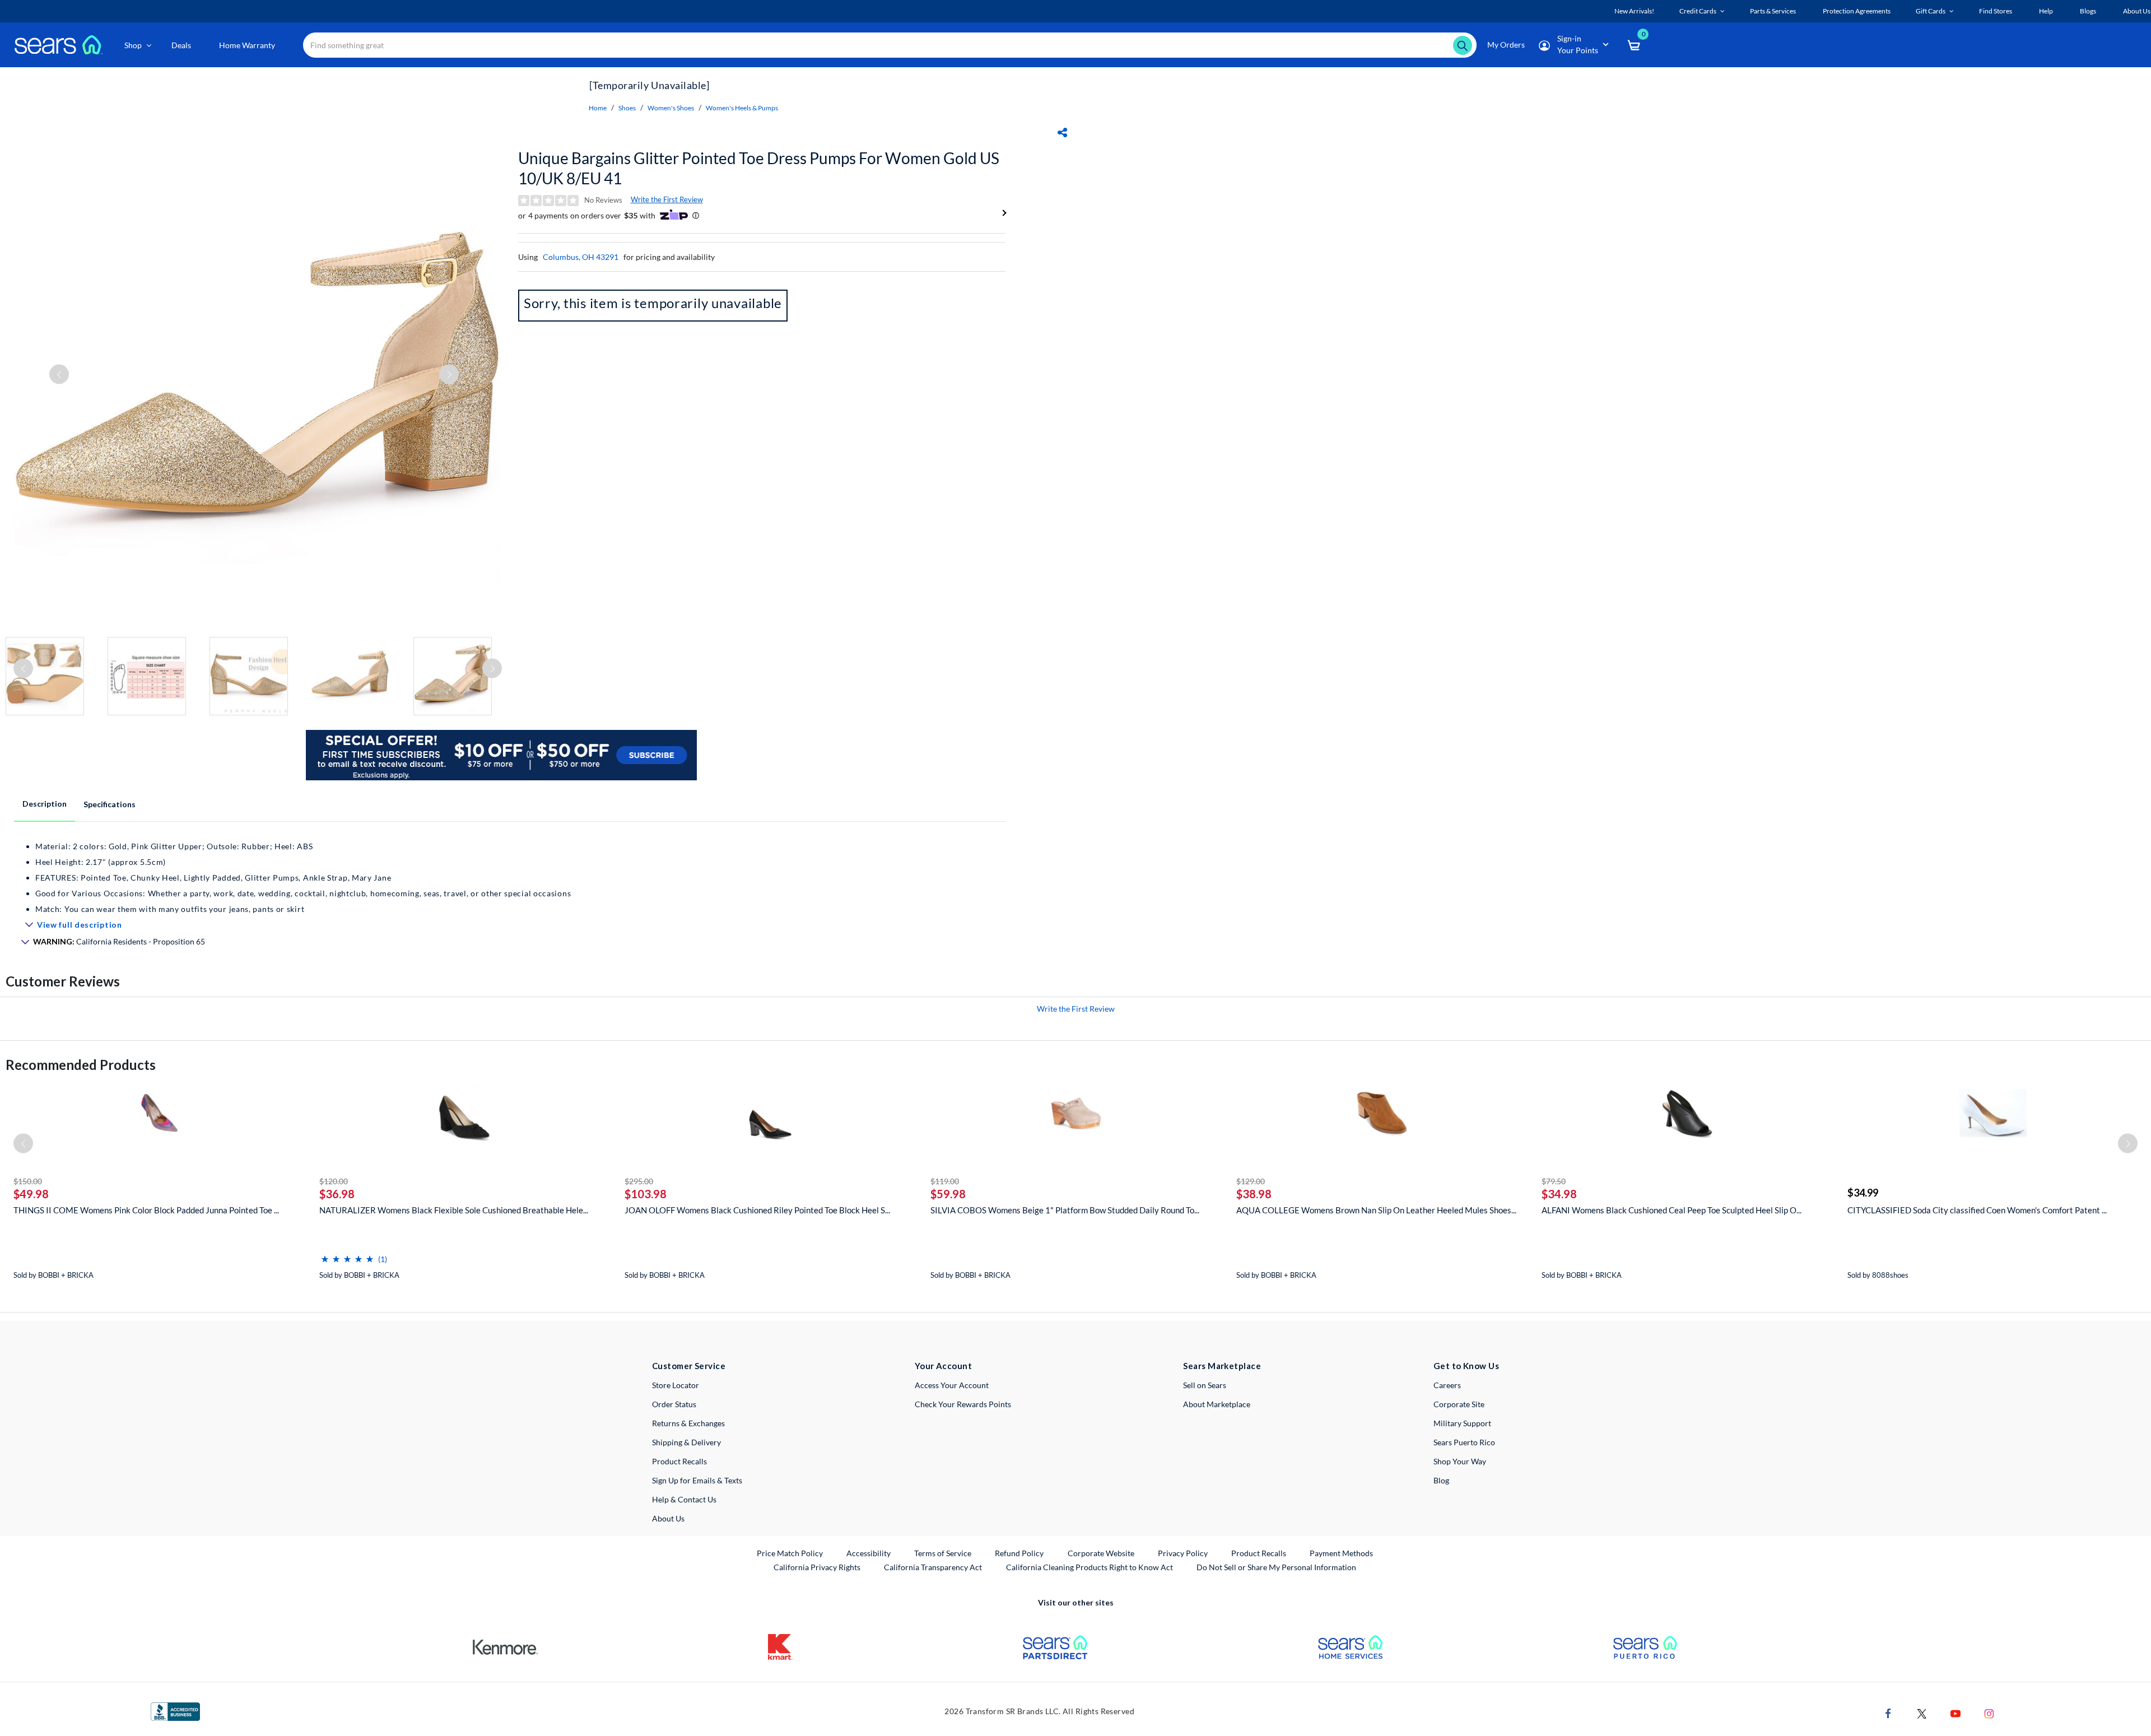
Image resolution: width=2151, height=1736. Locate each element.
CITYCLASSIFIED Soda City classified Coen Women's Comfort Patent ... (1977, 1210)
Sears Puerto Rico (1464, 1442)
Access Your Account (952, 1385)
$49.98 (31, 1194)
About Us (668, 1518)
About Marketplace (1217, 1404)
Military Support (1462, 1423)
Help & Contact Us (684, 1499)
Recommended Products (81, 1065)
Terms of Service (943, 1553)
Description (45, 804)
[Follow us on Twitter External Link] (1922, 1713)
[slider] (347, 1255)
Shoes (627, 108)
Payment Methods (1341, 1553)
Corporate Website (1102, 1553)
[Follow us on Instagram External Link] (1989, 1713)
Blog (1441, 1480)
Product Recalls (679, 1461)
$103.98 (646, 1194)
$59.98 (948, 1194)
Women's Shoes (671, 108)
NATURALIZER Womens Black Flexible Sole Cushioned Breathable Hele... (454, 1210)
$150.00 (28, 1181)
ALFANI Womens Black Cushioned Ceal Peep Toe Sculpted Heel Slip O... (1672, 1210)
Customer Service (689, 1366)
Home (598, 108)
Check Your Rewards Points (963, 1404)
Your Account (943, 1366)
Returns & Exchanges (688, 1423)
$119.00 (945, 1181)
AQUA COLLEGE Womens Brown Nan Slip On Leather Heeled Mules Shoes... (1376, 1210)
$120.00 (334, 1181)
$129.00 (1251, 1181)
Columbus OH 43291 (581, 257)
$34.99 (1863, 1193)
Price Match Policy (790, 1553)
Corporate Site (1459, 1404)
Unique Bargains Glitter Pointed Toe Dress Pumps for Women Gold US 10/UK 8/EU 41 (759, 168)
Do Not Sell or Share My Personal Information (1276, 1567)
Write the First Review (667, 199)
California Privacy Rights (817, 1567)
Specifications (110, 804)
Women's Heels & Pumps (742, 108)
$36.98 (337, 1194)
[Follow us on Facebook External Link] (1888, 1713)
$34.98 (1559, 1194)
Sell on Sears (1205, 1385)
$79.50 (1554, 1181)
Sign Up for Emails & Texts (697, 1480)
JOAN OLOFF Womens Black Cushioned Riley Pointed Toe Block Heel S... (757, 1210)
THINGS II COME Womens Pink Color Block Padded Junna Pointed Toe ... (146, 1210)
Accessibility (869, 1553)
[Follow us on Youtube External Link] (1956, 1713)
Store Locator (676, 1385)
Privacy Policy (1183, 1553)
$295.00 (639, 1181)
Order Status (674, 1404)
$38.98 (1254, 1194)
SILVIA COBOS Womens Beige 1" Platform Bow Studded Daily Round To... (1065, 1210)
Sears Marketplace (1222, 1366)
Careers (1447, 1385)
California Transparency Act (933, 1567)
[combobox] (890, 45)
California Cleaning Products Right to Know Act (1090, 1567)
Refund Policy (1019, 1553)
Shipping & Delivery (686, 1442)
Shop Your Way (1460, 1461)
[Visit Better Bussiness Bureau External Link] (175, 1711)
